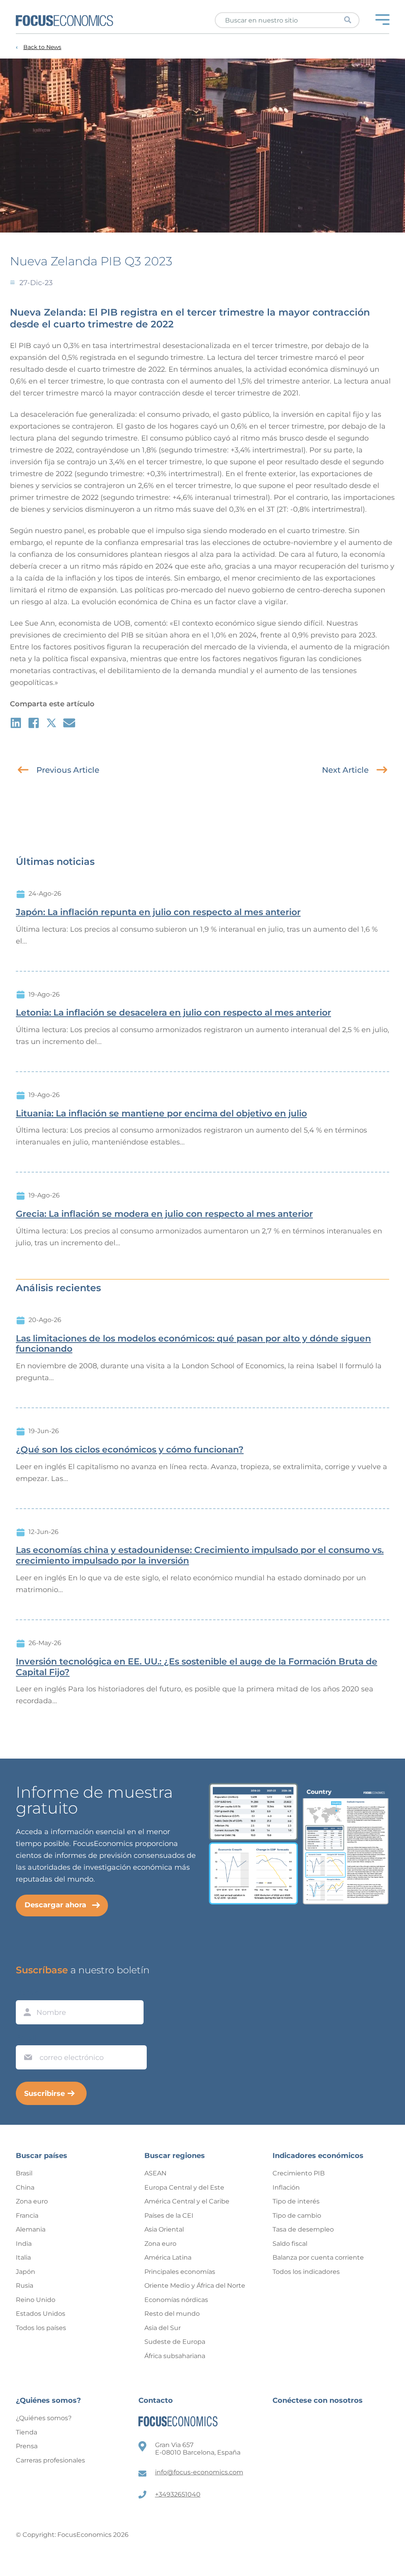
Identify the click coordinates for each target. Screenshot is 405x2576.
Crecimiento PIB (299, 2173)
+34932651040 (178, 2494)
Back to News (42, 47)
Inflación (286, 2187)
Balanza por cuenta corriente (318, 2257)
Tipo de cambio (297, 2216)
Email (26, 2038)
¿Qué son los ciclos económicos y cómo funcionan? (130, 1450)
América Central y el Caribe (187, 2201)
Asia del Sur (163, 2328)
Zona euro (32, 2201)
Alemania (31, 2229)
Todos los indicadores (306, 2272)
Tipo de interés (296, 2201)
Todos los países (41, 2328)
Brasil (24, 2173)
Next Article (345, 770)
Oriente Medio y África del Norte (195, 2286)
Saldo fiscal (290, 2244)
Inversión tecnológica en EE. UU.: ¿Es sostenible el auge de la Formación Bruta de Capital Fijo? (197, 1667)
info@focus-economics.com (199, 2472)
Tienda (26, 2432)
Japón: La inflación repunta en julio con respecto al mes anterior (158, 912)
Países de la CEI (169, 2216)
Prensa (27, 2446)
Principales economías (180, 2272)
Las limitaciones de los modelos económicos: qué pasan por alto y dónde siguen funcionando (193, 1344)
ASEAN (155, 2173)
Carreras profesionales (50, 2460)
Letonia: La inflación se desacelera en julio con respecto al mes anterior (173, 1013)
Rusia (25, 2286)
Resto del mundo (172, 2314)
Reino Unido (36, 2300)
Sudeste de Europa (175, 2342)
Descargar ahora (55, 1905)
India (24, 2244)
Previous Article (68, 770)
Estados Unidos (41, 2314)
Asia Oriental (164, 2229)
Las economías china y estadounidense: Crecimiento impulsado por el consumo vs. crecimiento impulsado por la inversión (200, 1556)
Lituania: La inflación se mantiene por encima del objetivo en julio (161, 1114)
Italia (23, 2257)
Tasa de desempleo (303, 2229)
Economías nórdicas (176, 2300)
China (25, 2187)
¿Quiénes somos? (44, 2418)
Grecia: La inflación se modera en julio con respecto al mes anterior (164, 1214)
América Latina (168, 2257)
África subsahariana (175, 2356)
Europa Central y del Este (184, 2187)
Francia (27, 2216)
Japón (26, 2272)
